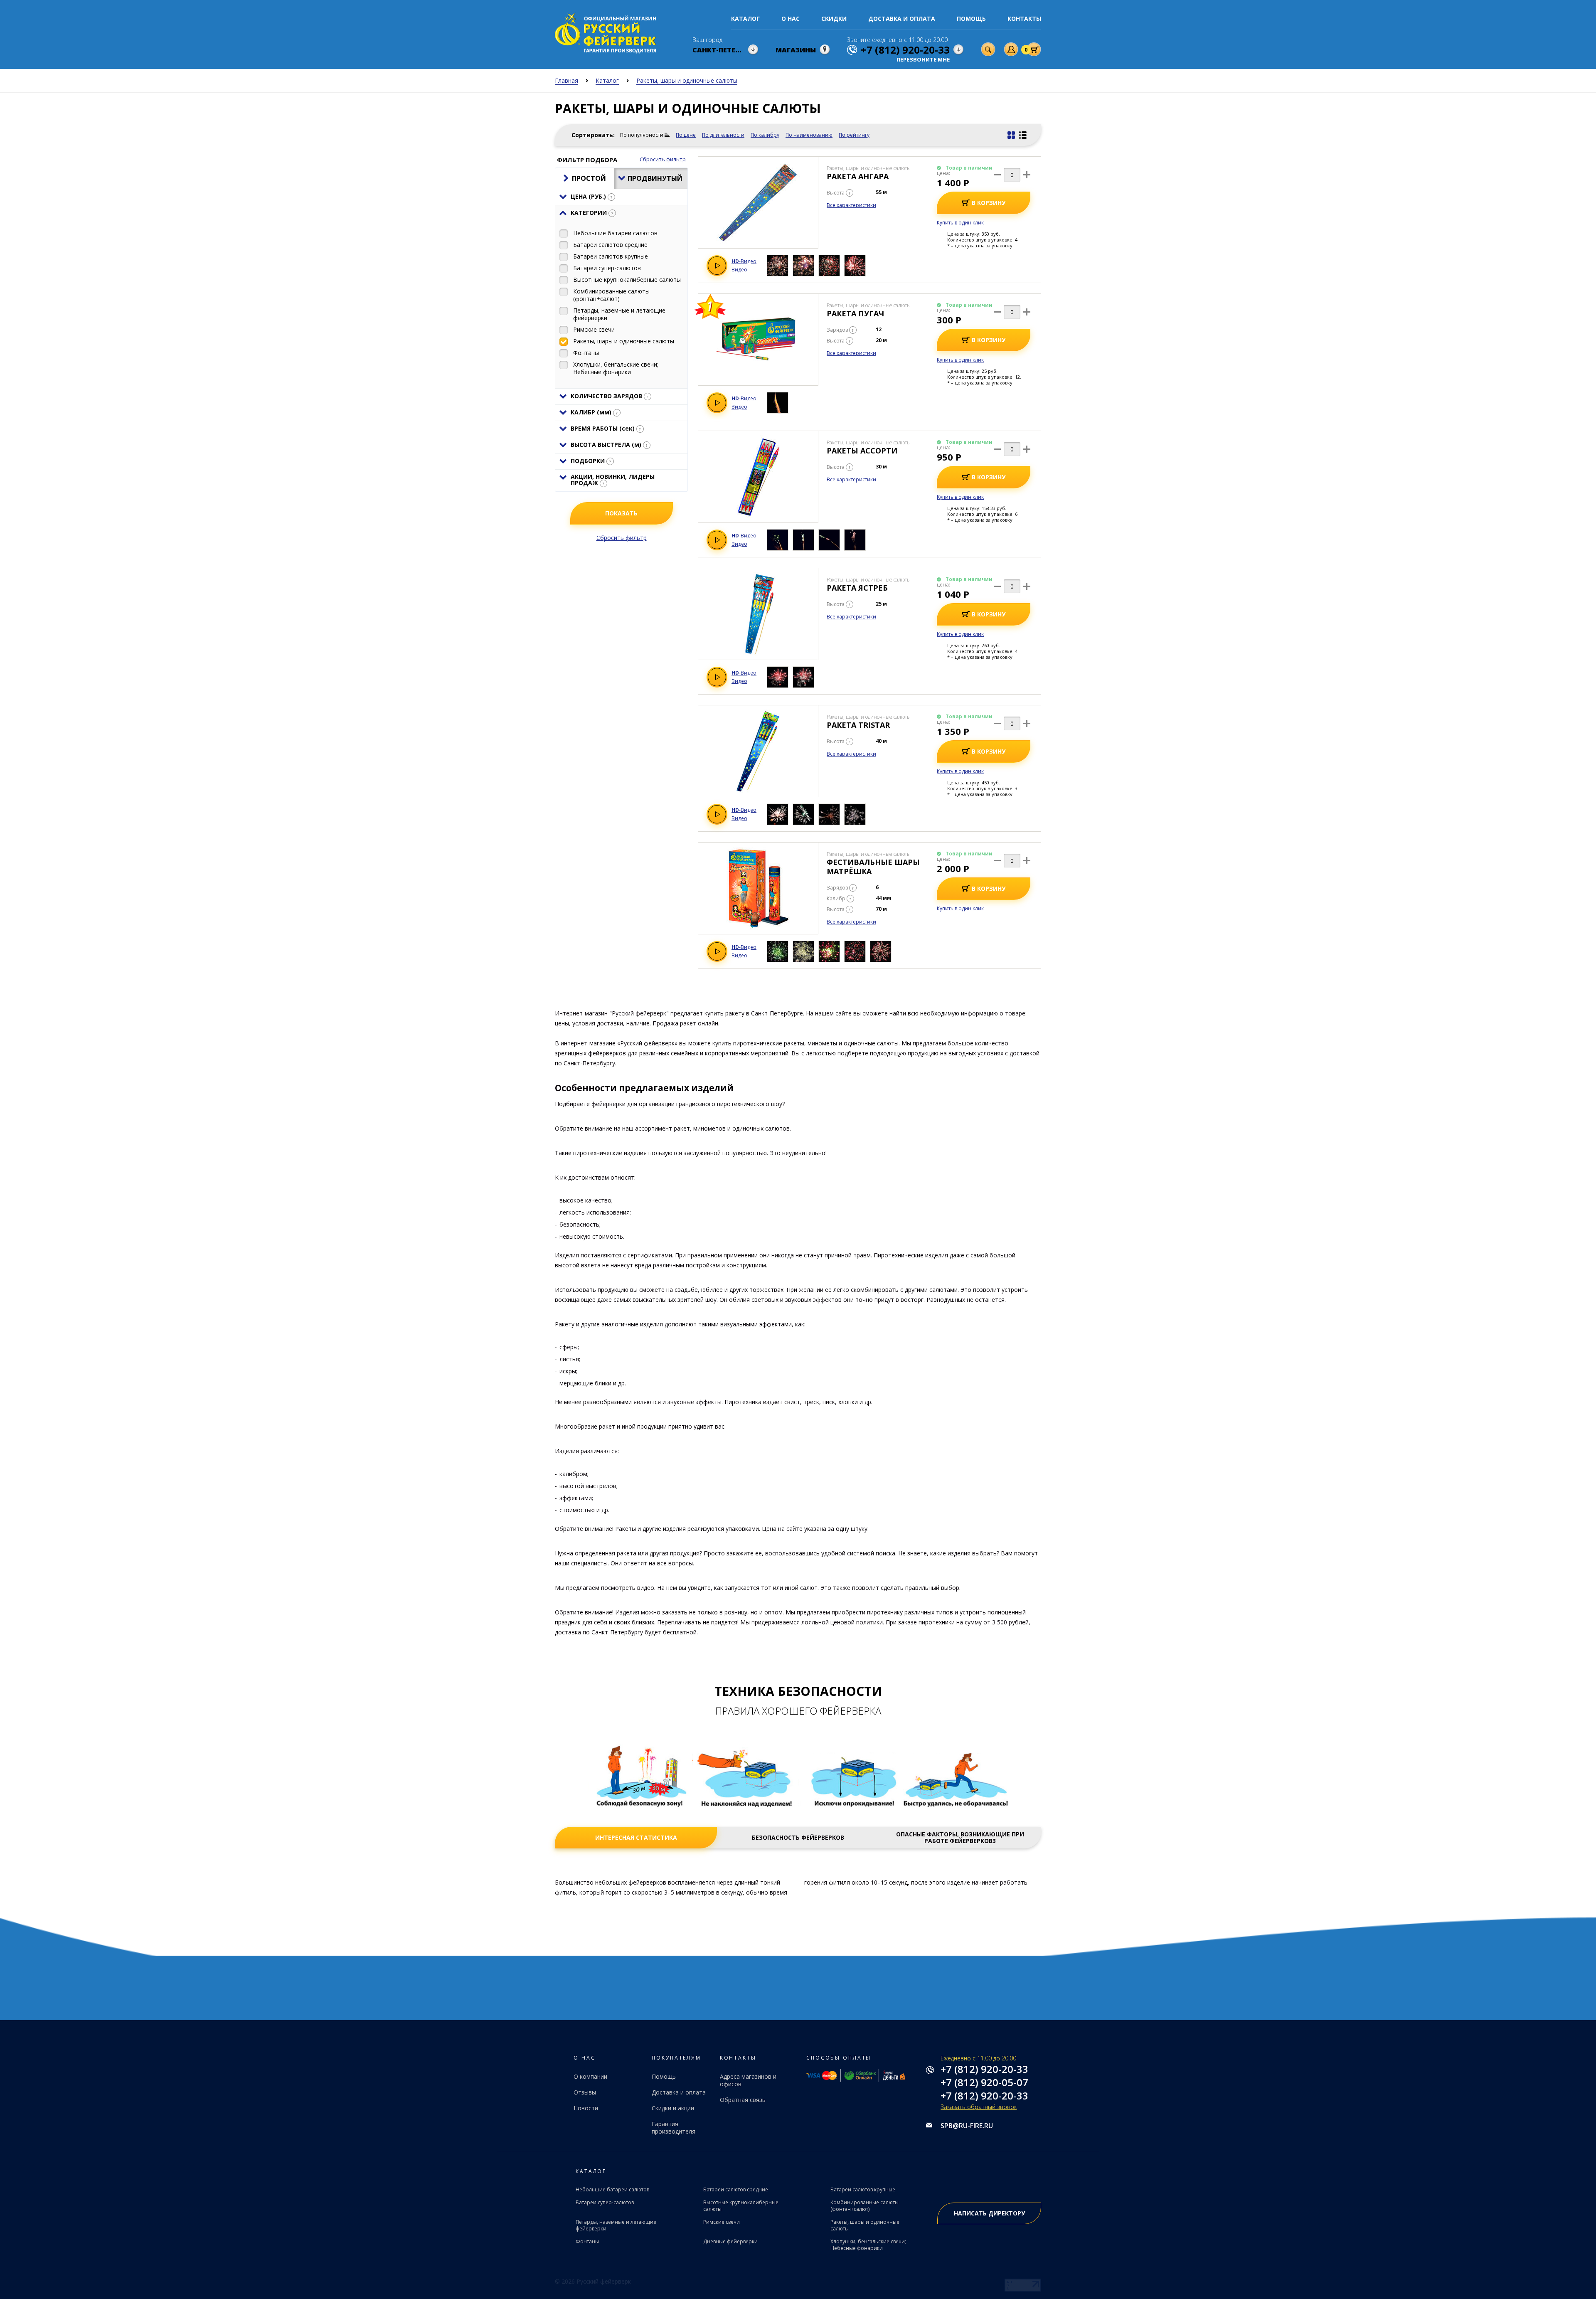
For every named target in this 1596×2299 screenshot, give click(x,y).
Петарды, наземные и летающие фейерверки (616, 2225)
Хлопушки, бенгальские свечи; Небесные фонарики (868, 2245)
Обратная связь (743, 2100)
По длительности (723, 135)
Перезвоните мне (923, 60)
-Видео (744, 261)
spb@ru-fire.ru (967, 2126)
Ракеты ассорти (862, 451)
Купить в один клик (960, 223)
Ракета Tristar (858, 725)
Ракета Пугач (855, 313)
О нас (791, 18)
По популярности (642, 135)
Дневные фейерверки (730, 2241)
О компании (590, 2076)
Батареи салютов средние (736, 2189)
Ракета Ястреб (857, 588)
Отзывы (585, 2092)
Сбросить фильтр (663, 159)
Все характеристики (851, 205)
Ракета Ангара (858, 176)
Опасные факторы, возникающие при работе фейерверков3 (960, 1838)
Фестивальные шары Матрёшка (873, 867)
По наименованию (809, 135)
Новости (586, 2108)
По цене (686, 135)
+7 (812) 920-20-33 (984, 2069)
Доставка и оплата (902, 18)
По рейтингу (854, 135)
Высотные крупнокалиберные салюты (741, 2206)
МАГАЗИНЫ (796, 50)
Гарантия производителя (674, 2128)
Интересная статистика (636, 1838)
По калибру (765, 135)
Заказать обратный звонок (979, 2107)
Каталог (745, 18)
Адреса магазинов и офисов (748, 2080)
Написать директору (989, 2213)
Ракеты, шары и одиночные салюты (865, 2225)
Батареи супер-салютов (605, 2202)
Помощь (971, 18)
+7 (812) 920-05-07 (984, 2082)
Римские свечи (722, 2222)
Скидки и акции (673, 2108)
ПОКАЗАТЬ (621, 513)
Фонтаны (587, 2241)
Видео (739, 270)
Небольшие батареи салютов (612, 2189)
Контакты (1024, 18)
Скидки (834, 18)
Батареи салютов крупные (863, 2189)
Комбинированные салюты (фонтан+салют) (864, 2206)
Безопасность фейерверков (798, 1838)
